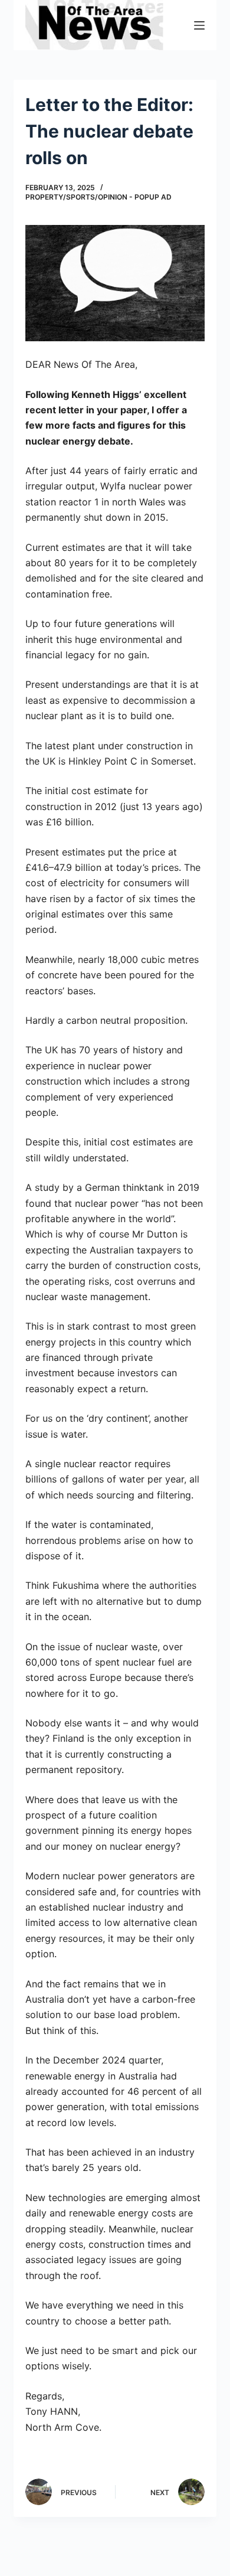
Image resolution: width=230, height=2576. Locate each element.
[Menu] (199, 25)
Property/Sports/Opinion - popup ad (98, 197)
